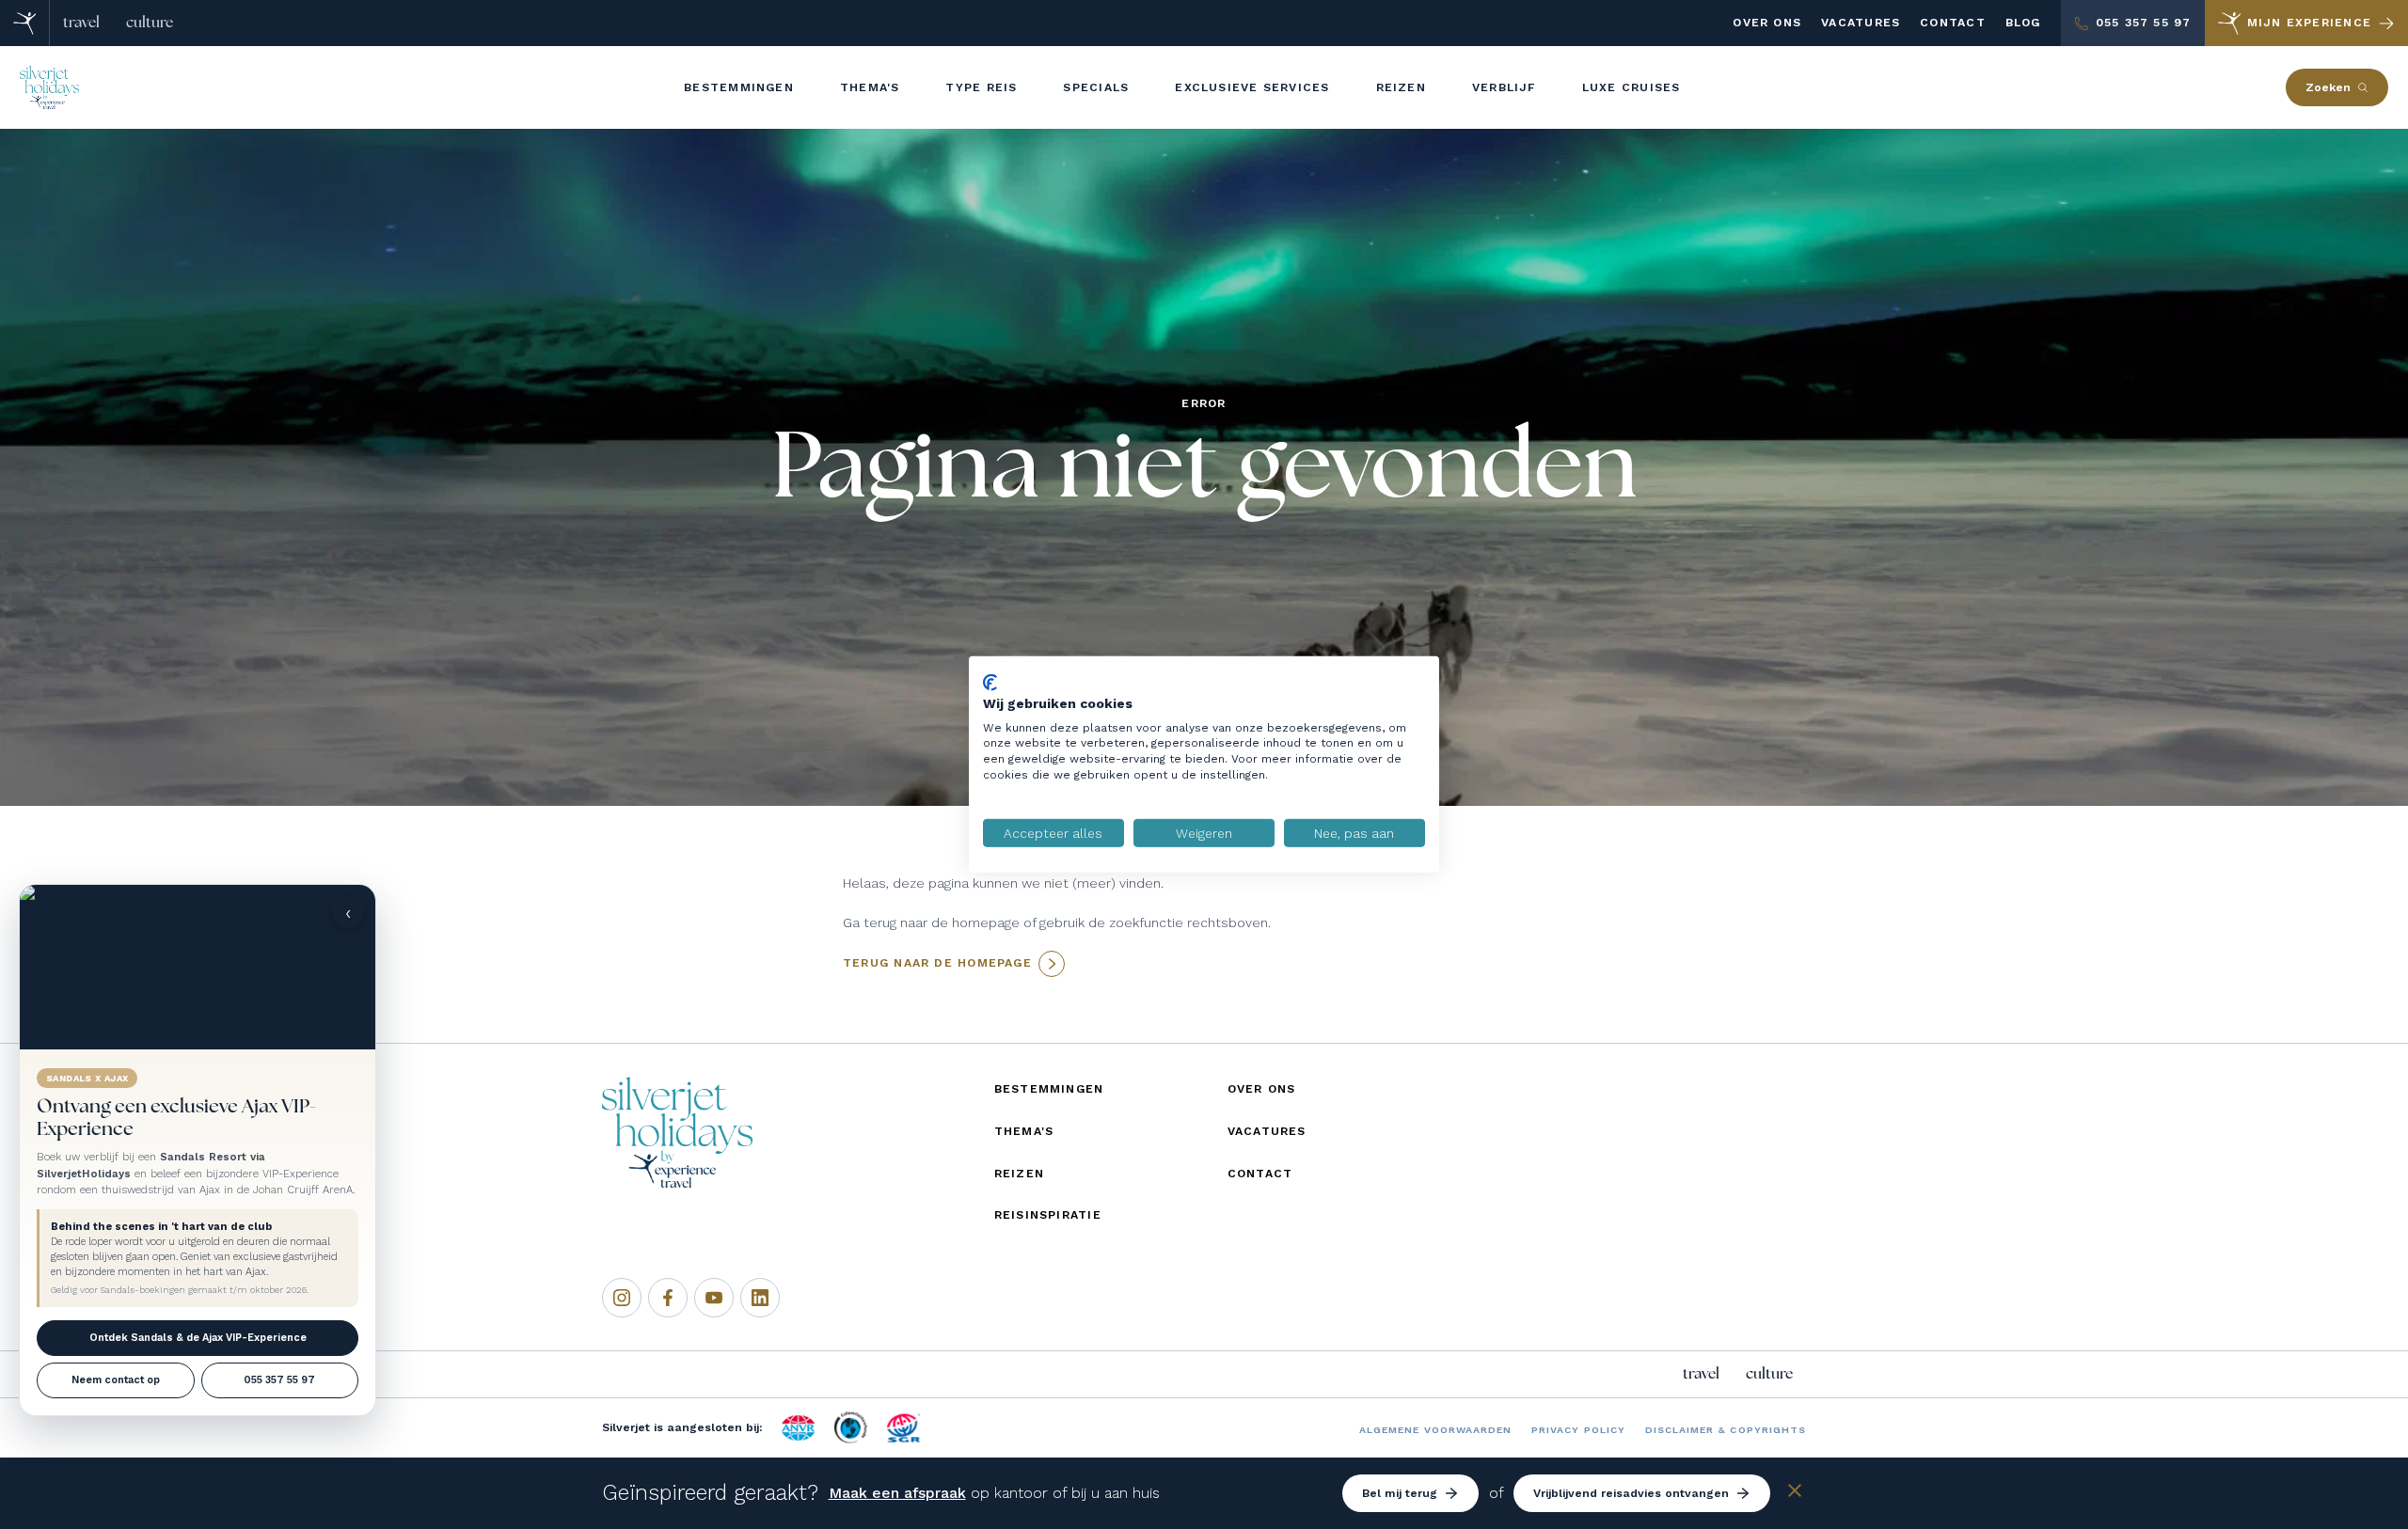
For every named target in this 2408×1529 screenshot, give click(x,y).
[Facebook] (668, 1298)
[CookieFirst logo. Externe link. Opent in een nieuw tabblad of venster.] (990, 683)
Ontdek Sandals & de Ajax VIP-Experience (198, 1338)
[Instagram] (622, 1298)
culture (150, 23)
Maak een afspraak (897, 1493)
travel (81, 23)
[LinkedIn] (760, 1298)
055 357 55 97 (279, 1380)
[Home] (25, 23)
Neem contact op (116, 1380)
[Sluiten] (1795, 1494)
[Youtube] (714, 1298)
